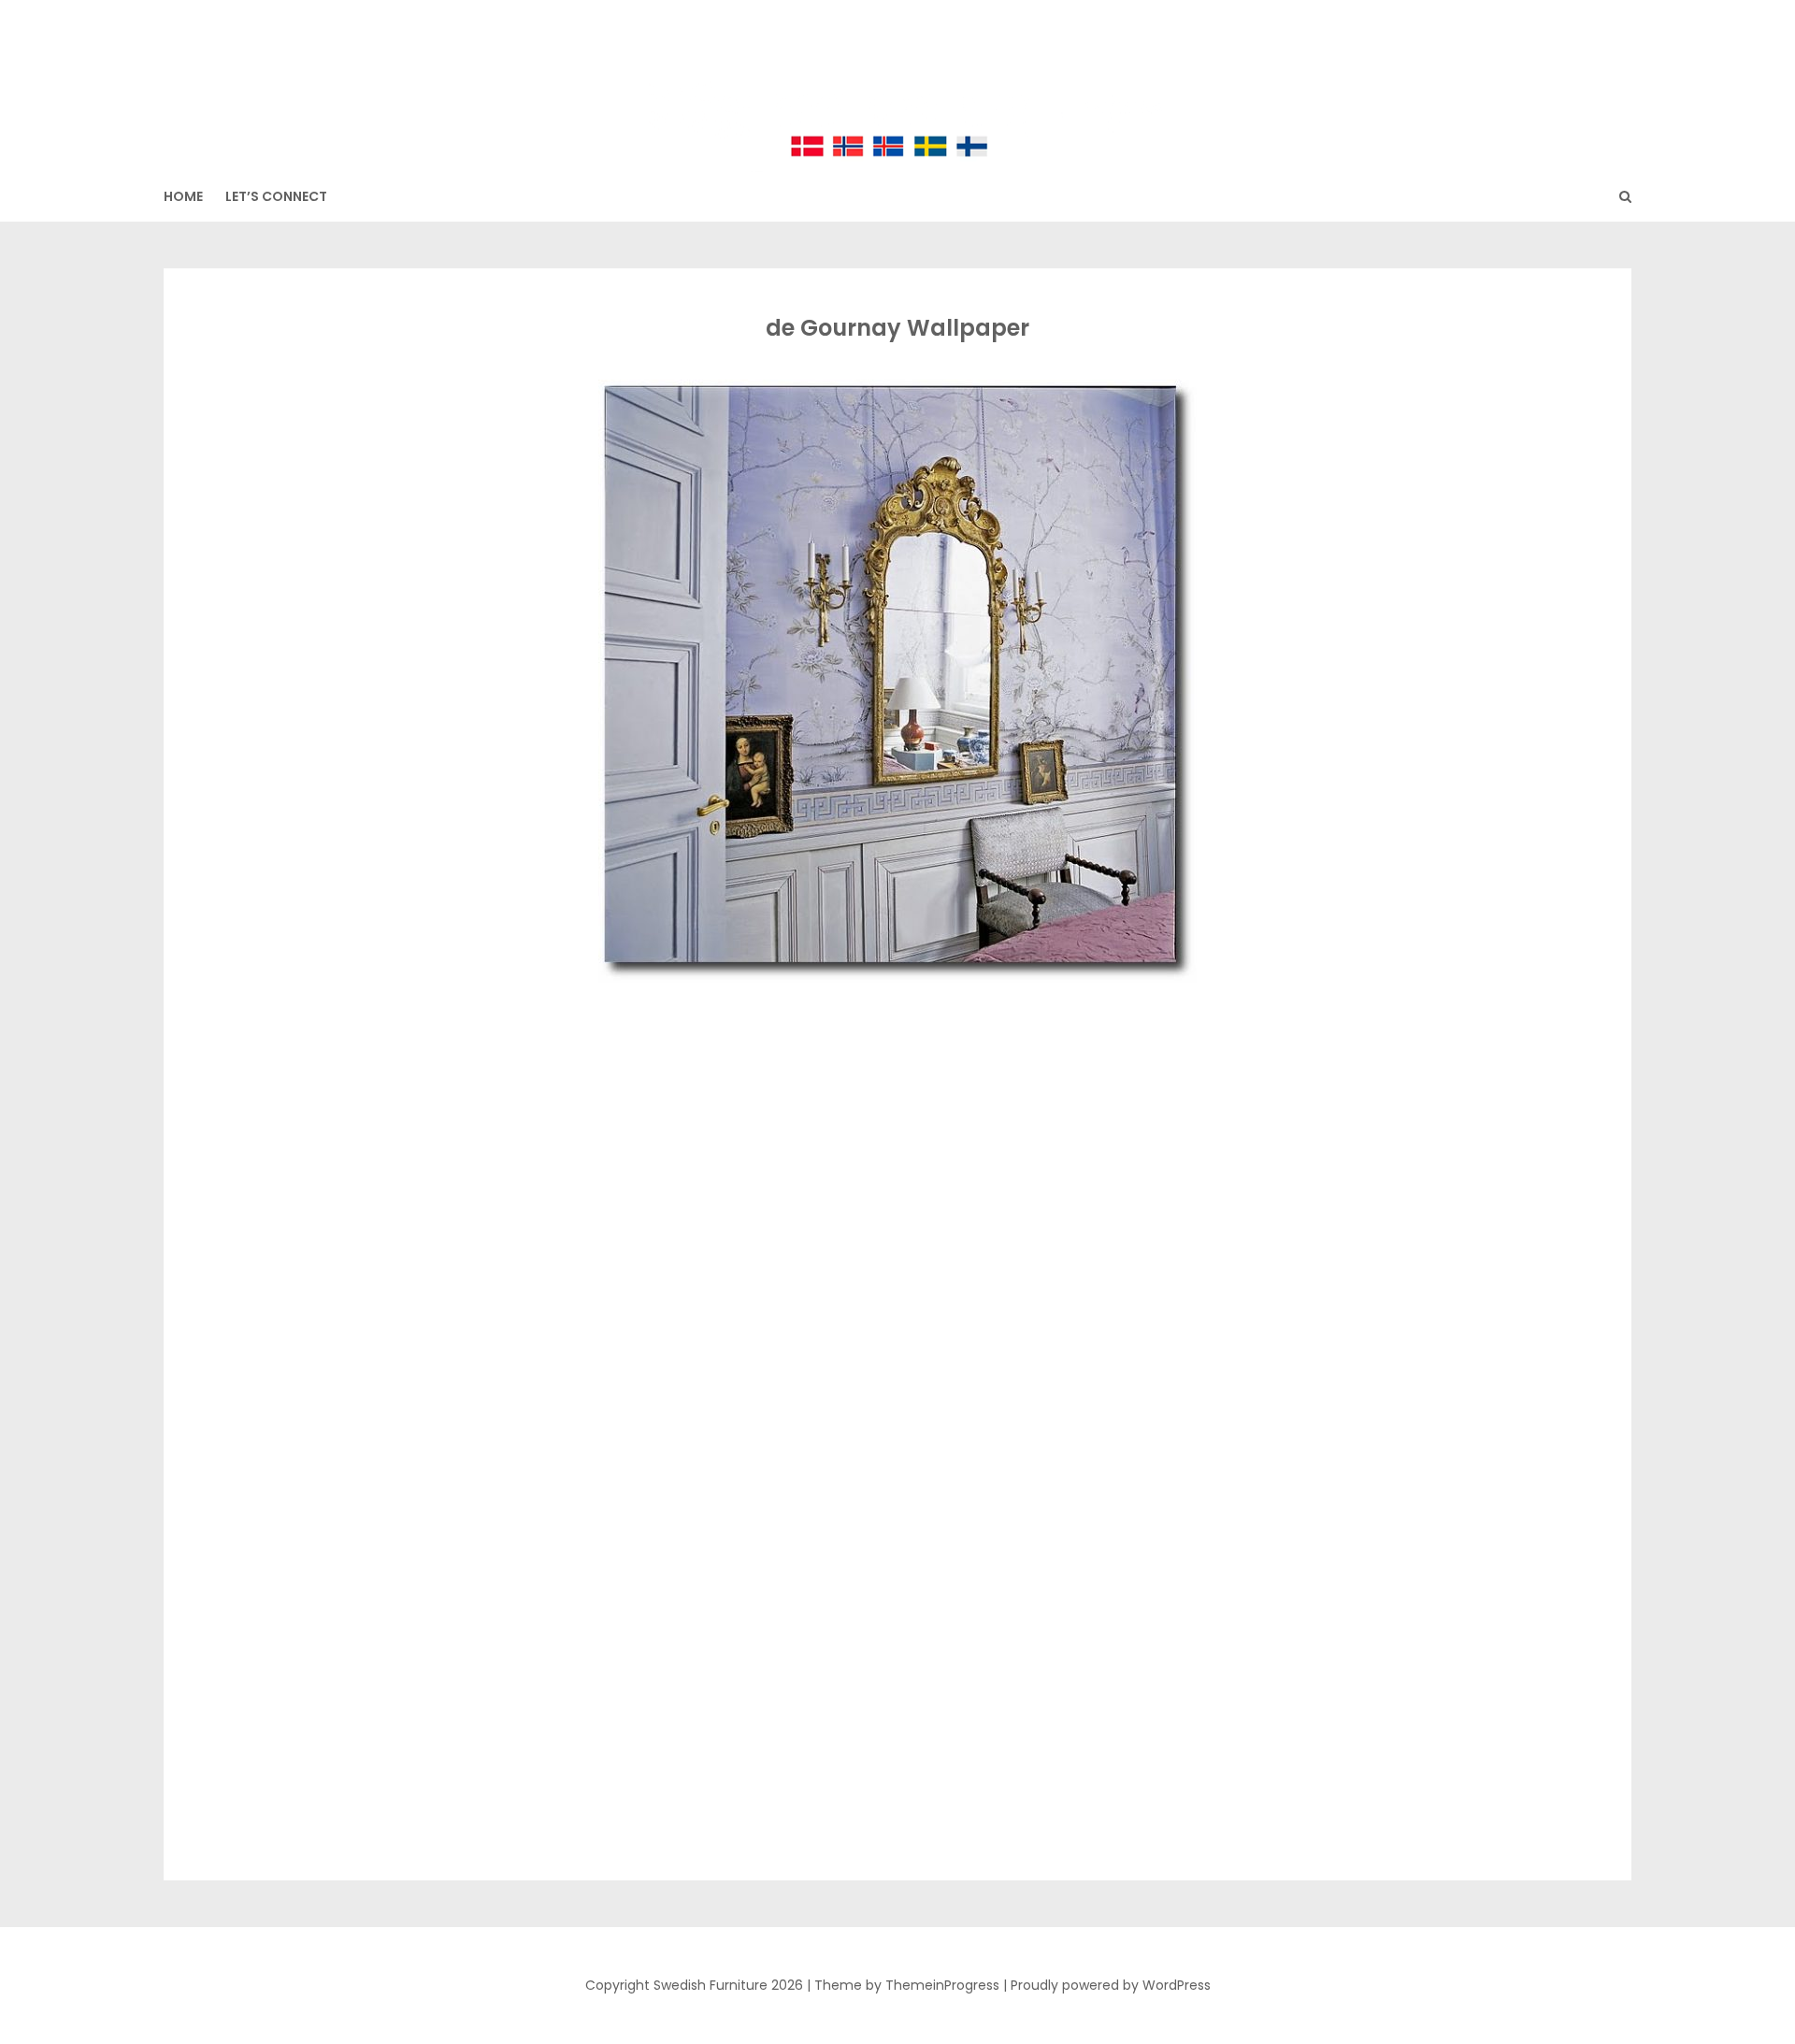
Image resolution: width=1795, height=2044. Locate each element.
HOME (183, 196)
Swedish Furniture (898, 75)
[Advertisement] (894, 1125)
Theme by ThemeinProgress (907, 1985)
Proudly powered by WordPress (1111, 1985)
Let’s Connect (276, 196)
